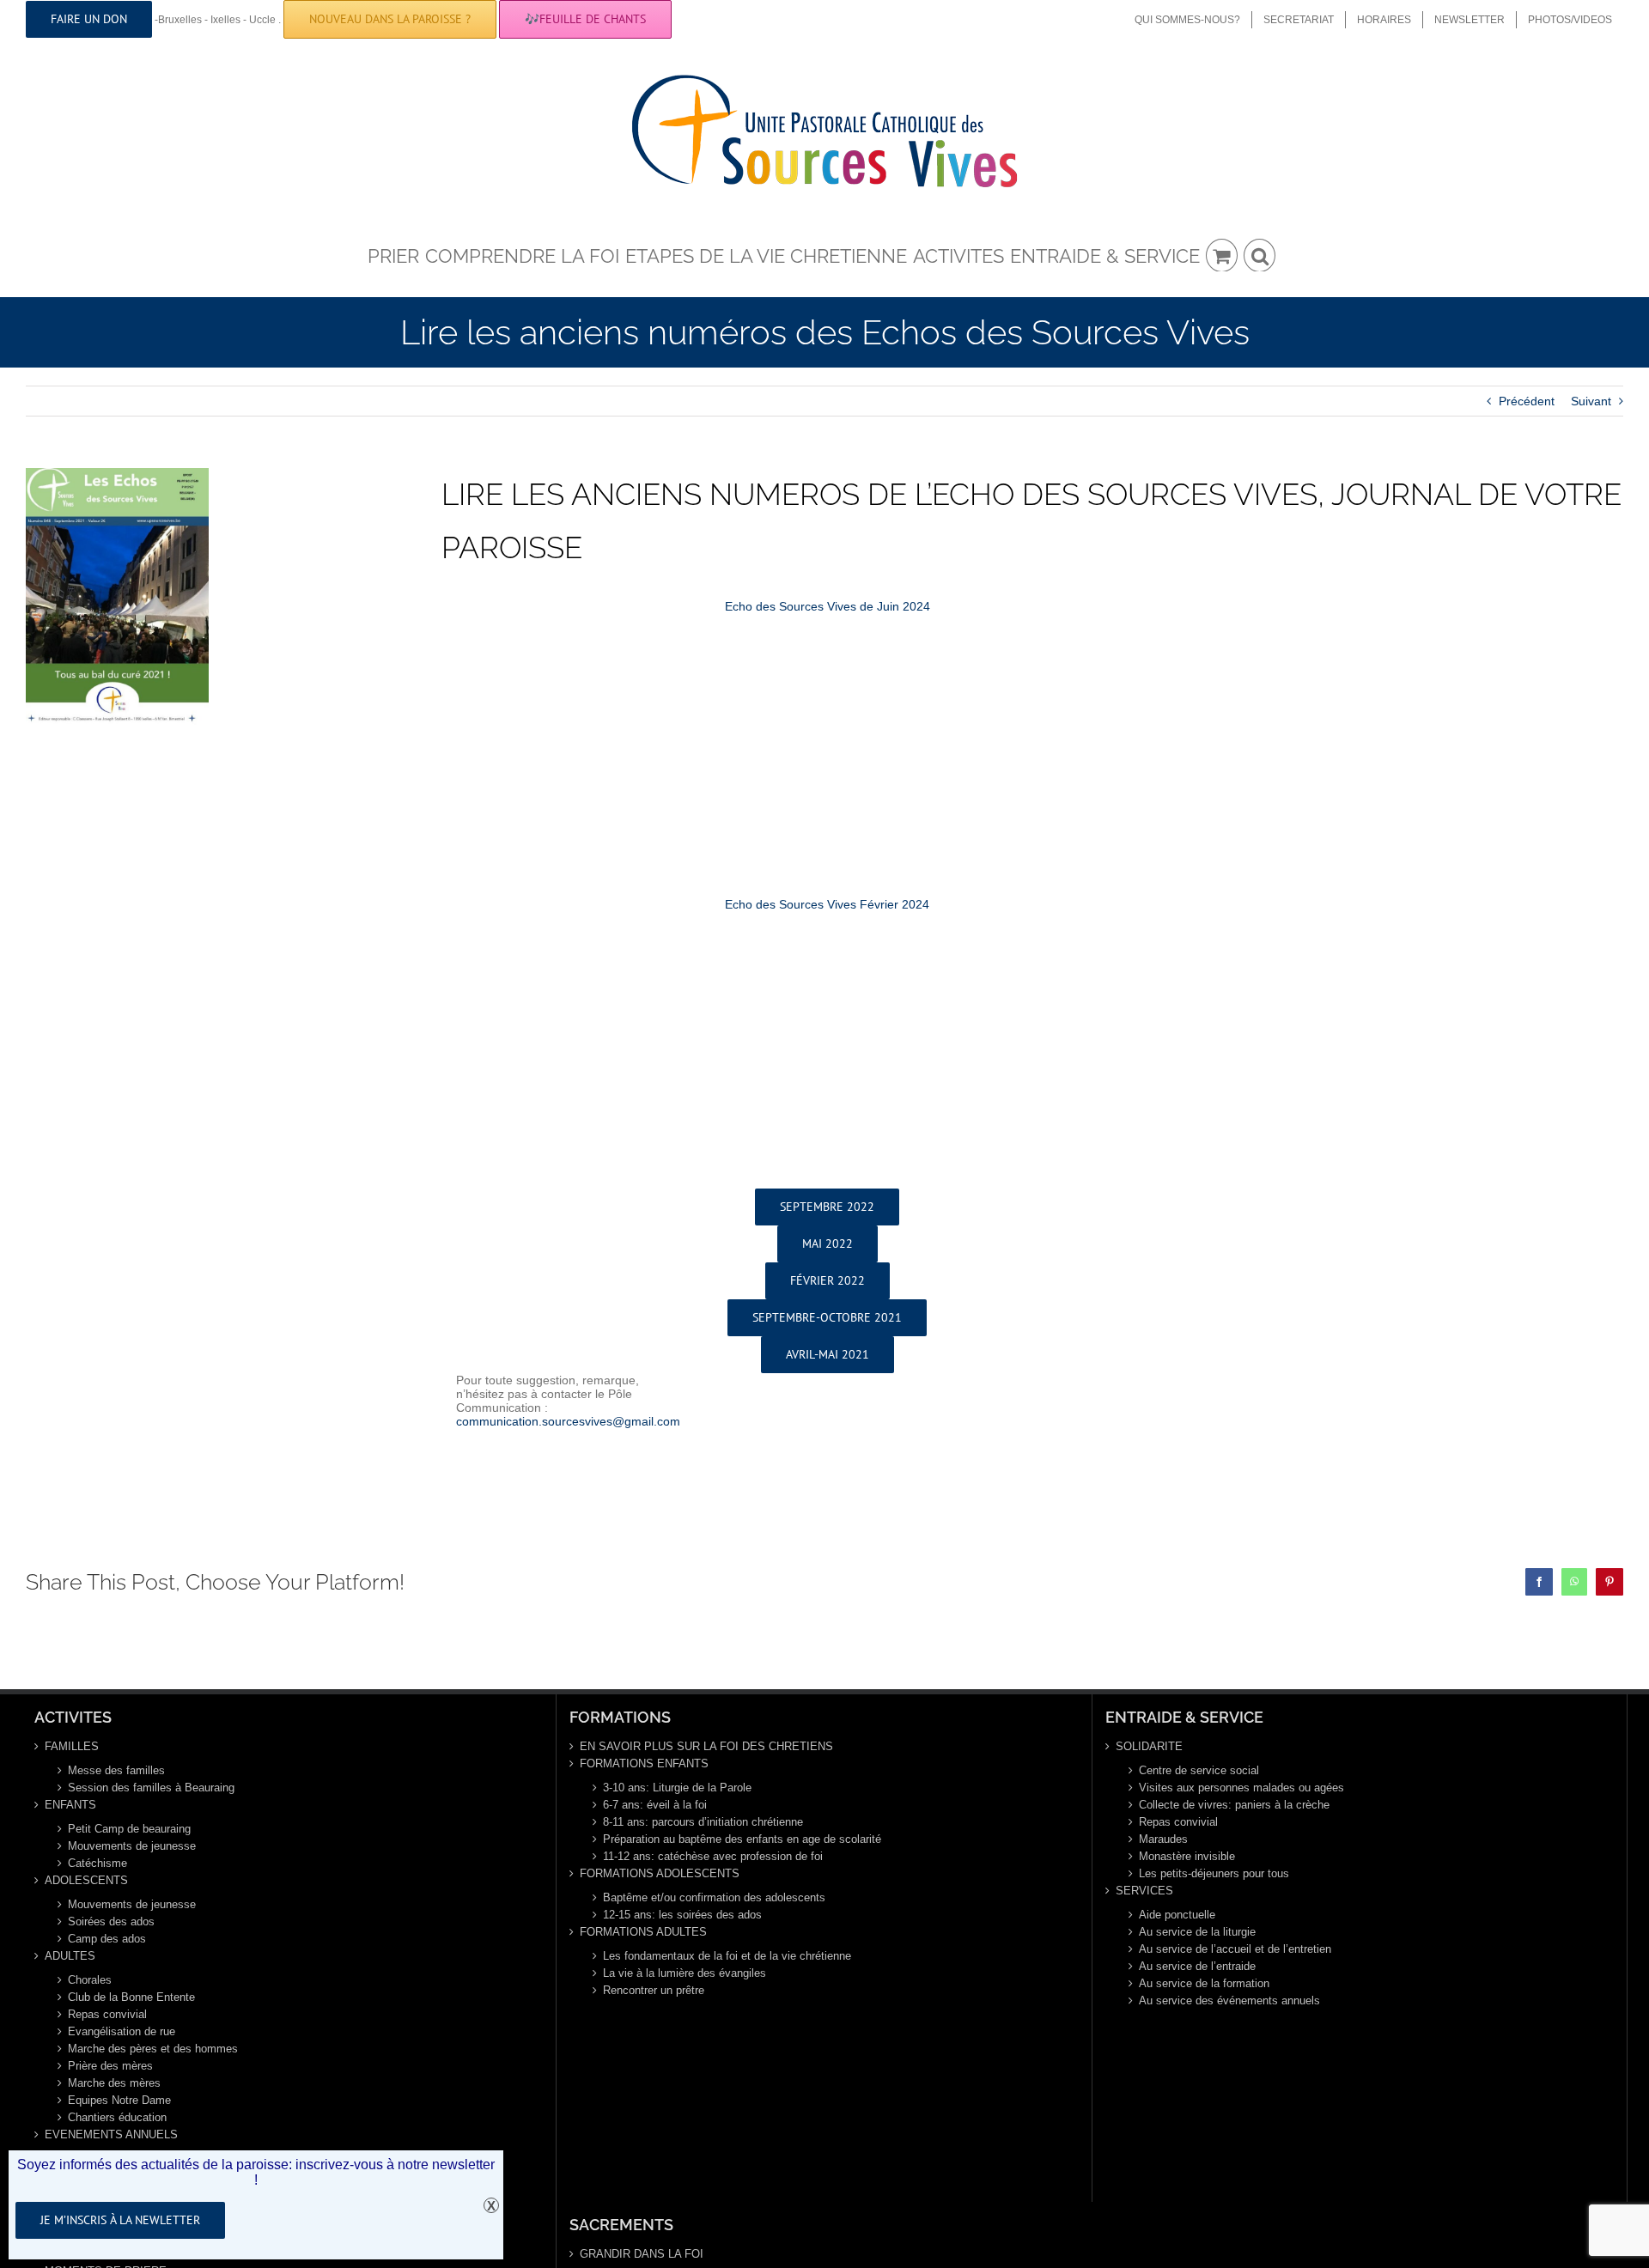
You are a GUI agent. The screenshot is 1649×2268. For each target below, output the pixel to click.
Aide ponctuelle (1177, 1915)
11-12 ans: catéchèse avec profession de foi (713, 1856)
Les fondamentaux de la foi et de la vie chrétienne (727, 1956)
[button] (1260, 254)
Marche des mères (114, 2083)
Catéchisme (97, 1863)
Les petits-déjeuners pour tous (1214, 1873)
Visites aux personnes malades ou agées (1241, 1788)
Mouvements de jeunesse (132, 1846)
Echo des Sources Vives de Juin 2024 (828, 606)
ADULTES (70, 1956)
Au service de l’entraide (1197, 1966)
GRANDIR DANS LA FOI (642, 2254)
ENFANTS (70, 1805)
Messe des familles (116, 1770)
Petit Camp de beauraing (129, 1829)
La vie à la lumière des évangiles (685, 1973)
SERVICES (1144, 1891)
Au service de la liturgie (1197, 1932)
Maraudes (1163, 1839)
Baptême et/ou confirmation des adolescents (714, 1897)
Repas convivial (107, 2014)
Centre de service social (1199, 1770)
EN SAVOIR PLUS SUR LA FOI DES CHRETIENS (706, 1746)
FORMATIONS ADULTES (643, 1932)
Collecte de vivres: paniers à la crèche (1234, 1805)
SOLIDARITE (1149, 1746)
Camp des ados (107, 1939)
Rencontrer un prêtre (654, 1990)
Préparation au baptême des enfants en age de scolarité (742, 1839)
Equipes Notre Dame (119, 2100)
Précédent (1527, 401)
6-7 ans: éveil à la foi (655, 1805)
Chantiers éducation (117, 2117)
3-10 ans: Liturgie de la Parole (677, 1788)
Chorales (90, 1980)
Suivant (1591, 401)
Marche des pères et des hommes (153, 2049)
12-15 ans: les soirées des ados (682, 1915)
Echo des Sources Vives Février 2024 (827, 904)
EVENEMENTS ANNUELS (111, 2134)
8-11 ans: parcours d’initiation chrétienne (703, 1822)
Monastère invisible (1187, 1856)
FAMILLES (72, 1746)
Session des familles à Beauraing (151, 1788)
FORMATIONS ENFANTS (644, 1763)
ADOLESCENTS (86, 1880)
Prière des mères (110, 2066)
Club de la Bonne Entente (131, 1997)
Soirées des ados (111, 1921)
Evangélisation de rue (122, 2031)
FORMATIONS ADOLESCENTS (660, 1873)
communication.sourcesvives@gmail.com (568, 1421)
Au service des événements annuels (1229, 2000)
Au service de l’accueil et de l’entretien (1235, 1949)
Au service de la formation (1204, 1983)
